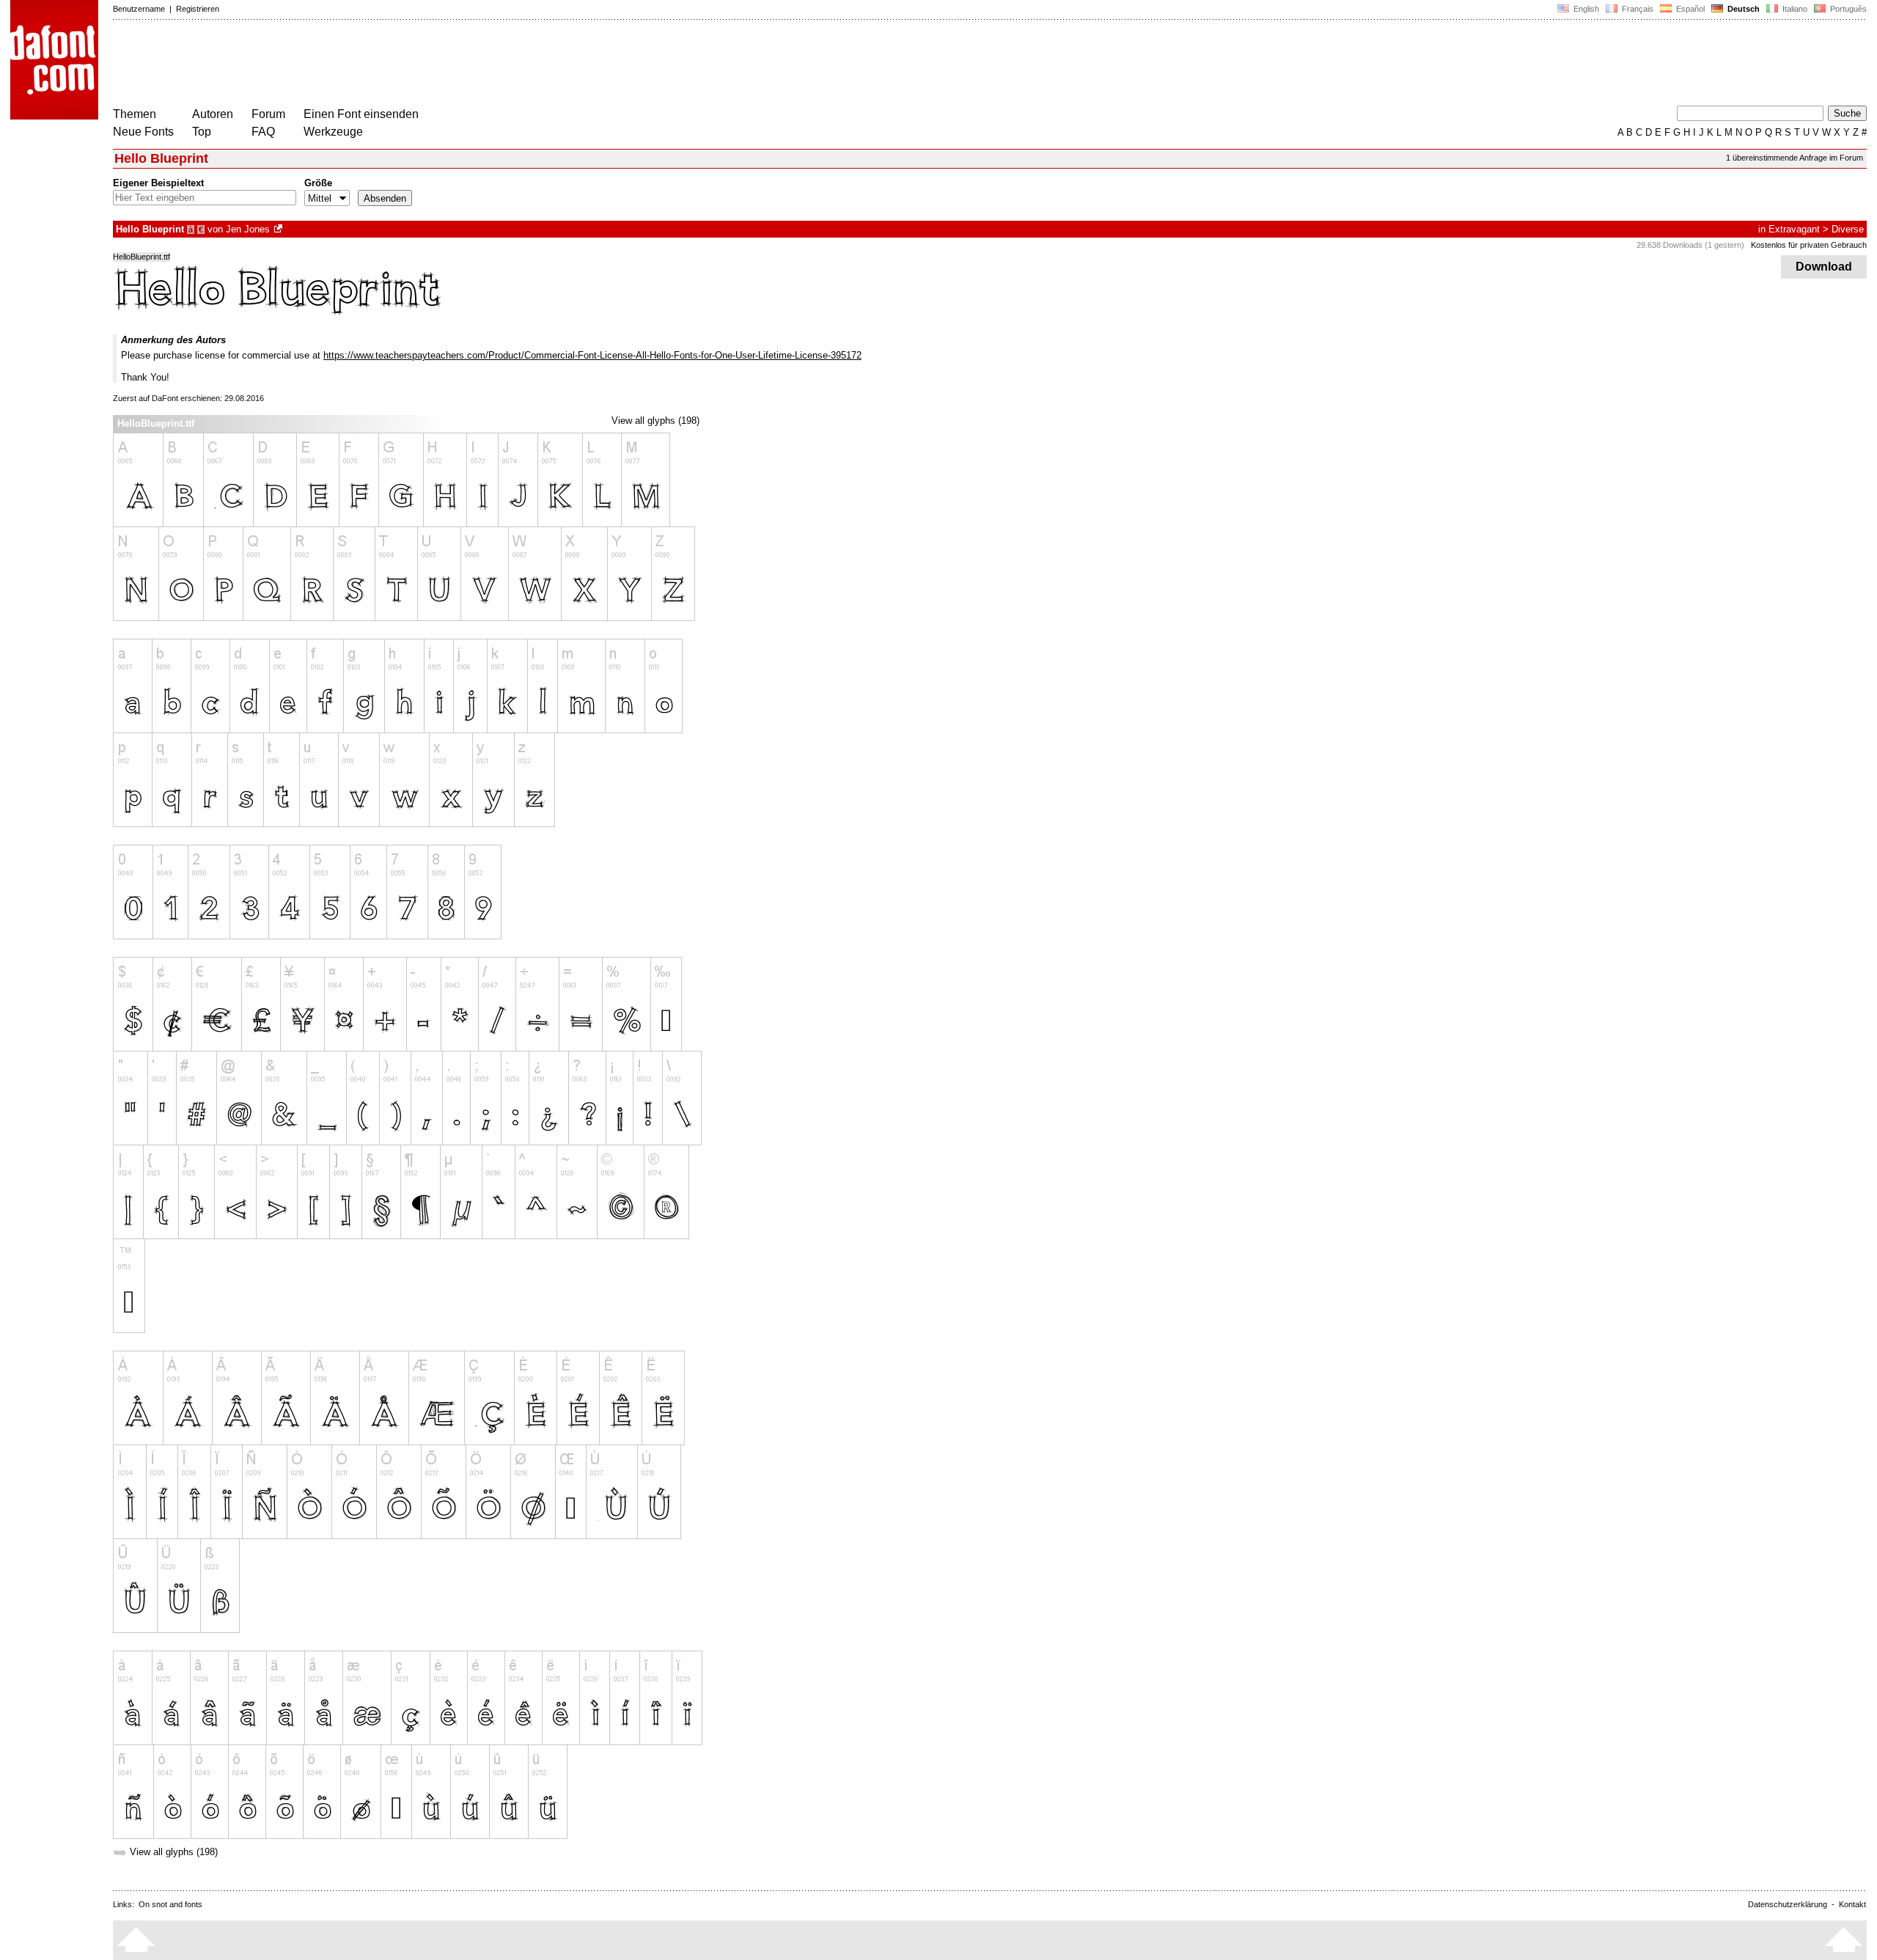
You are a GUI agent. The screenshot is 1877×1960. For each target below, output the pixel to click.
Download (1824, 267)
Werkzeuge (333, 132)
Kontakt (1852, 1904)
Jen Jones (248, 229)
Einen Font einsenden (361, 114)
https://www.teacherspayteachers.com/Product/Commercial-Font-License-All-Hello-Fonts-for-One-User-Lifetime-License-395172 (592, 355)
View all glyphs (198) (655, 421)
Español (1689, 9)
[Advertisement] (380, 65)
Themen (135, 114)
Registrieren (198, 9)
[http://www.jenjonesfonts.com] (279, 229)
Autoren (213, 114)
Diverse (1848, 229)
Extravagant (1794, 229)
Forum (268, 114)
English (1585, 9)
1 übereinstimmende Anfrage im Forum (1795, 158)
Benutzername (139, 9)
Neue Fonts (143, 132)
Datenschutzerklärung (1788, 1904)
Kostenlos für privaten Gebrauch (1809, 245)
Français (1637, 9)
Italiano (1794, 9)
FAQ (263, 132)
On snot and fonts (170, 1904)
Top (202, 132)
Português (1846, 9)
